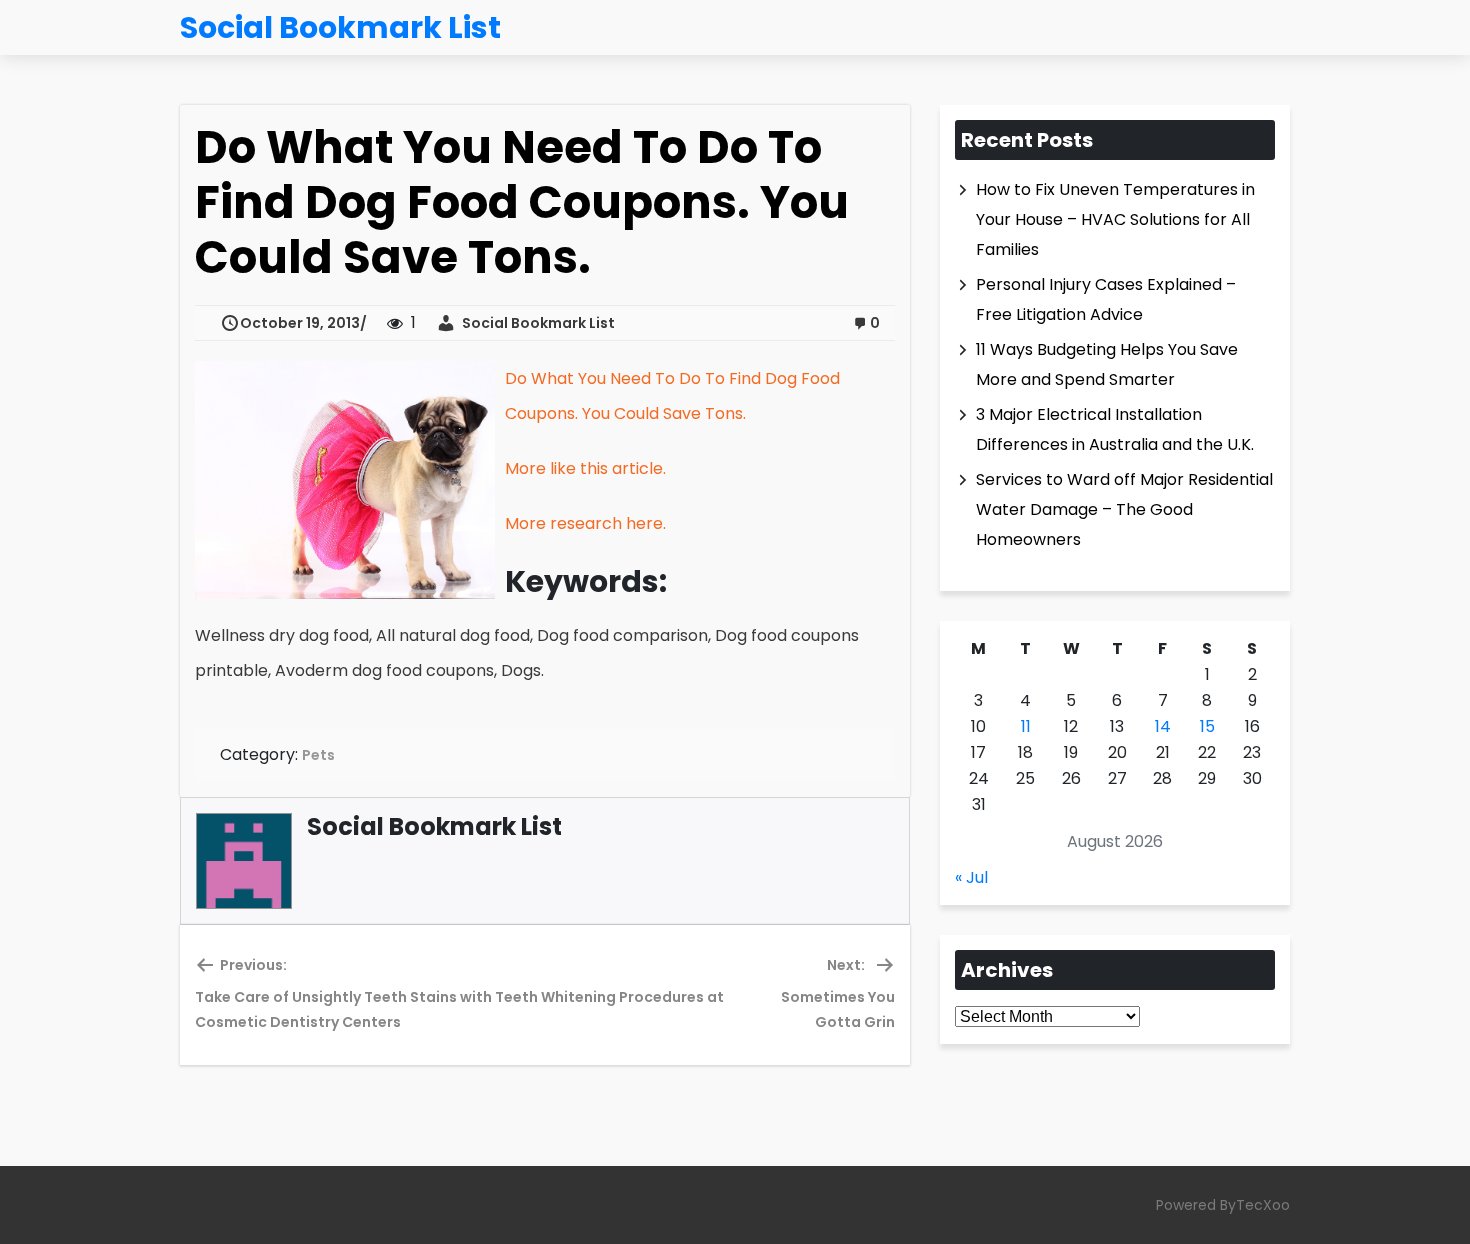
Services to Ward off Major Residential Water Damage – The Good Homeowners (1124, 509)
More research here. (585, 523)
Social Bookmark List (535, 323)
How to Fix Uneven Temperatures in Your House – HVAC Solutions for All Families (1115, 219)
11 (1026, 726)
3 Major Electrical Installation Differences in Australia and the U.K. (1115, 429)
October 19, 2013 (300, 323)
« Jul (971, 877)
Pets (318, 755)
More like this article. (585, 468)
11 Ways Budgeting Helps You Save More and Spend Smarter (1107, 364)
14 (1163, 726)
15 (1207, 726)
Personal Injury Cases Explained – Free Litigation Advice (1106, 299)
